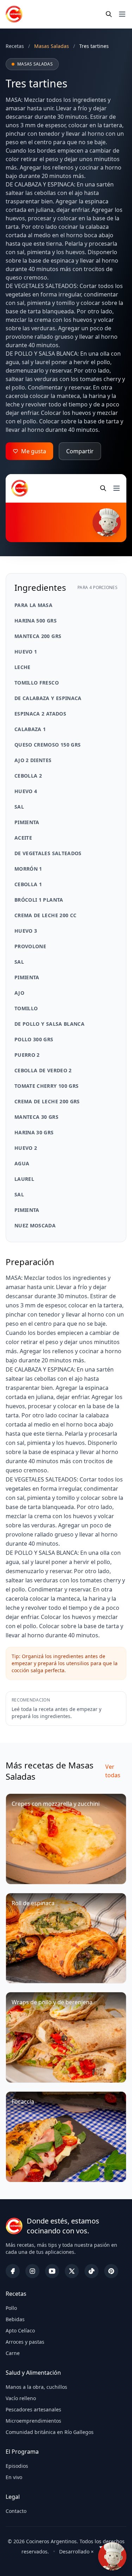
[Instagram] (32, 2271)
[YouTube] (52, 2271)
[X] (72, 2271)
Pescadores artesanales (33, 2409)
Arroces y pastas (25, 2342)
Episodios (17, 2466)
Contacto (16, 2511)
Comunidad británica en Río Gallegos (50, 2432)
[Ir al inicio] (14, 14)
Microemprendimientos (33, 2421)
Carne (13, 2353)
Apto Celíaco (20, 2330)
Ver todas (113, 1771)
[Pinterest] (111, 2271)
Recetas (15, 46)
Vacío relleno (21, 2398)
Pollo (11, 2308)
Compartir (80, 451)
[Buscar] (109, 14)
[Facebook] (13, 2271)
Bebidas (15, 2319)
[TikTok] (92, 2271)
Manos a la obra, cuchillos (36, 2387)
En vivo (14, 2477)
